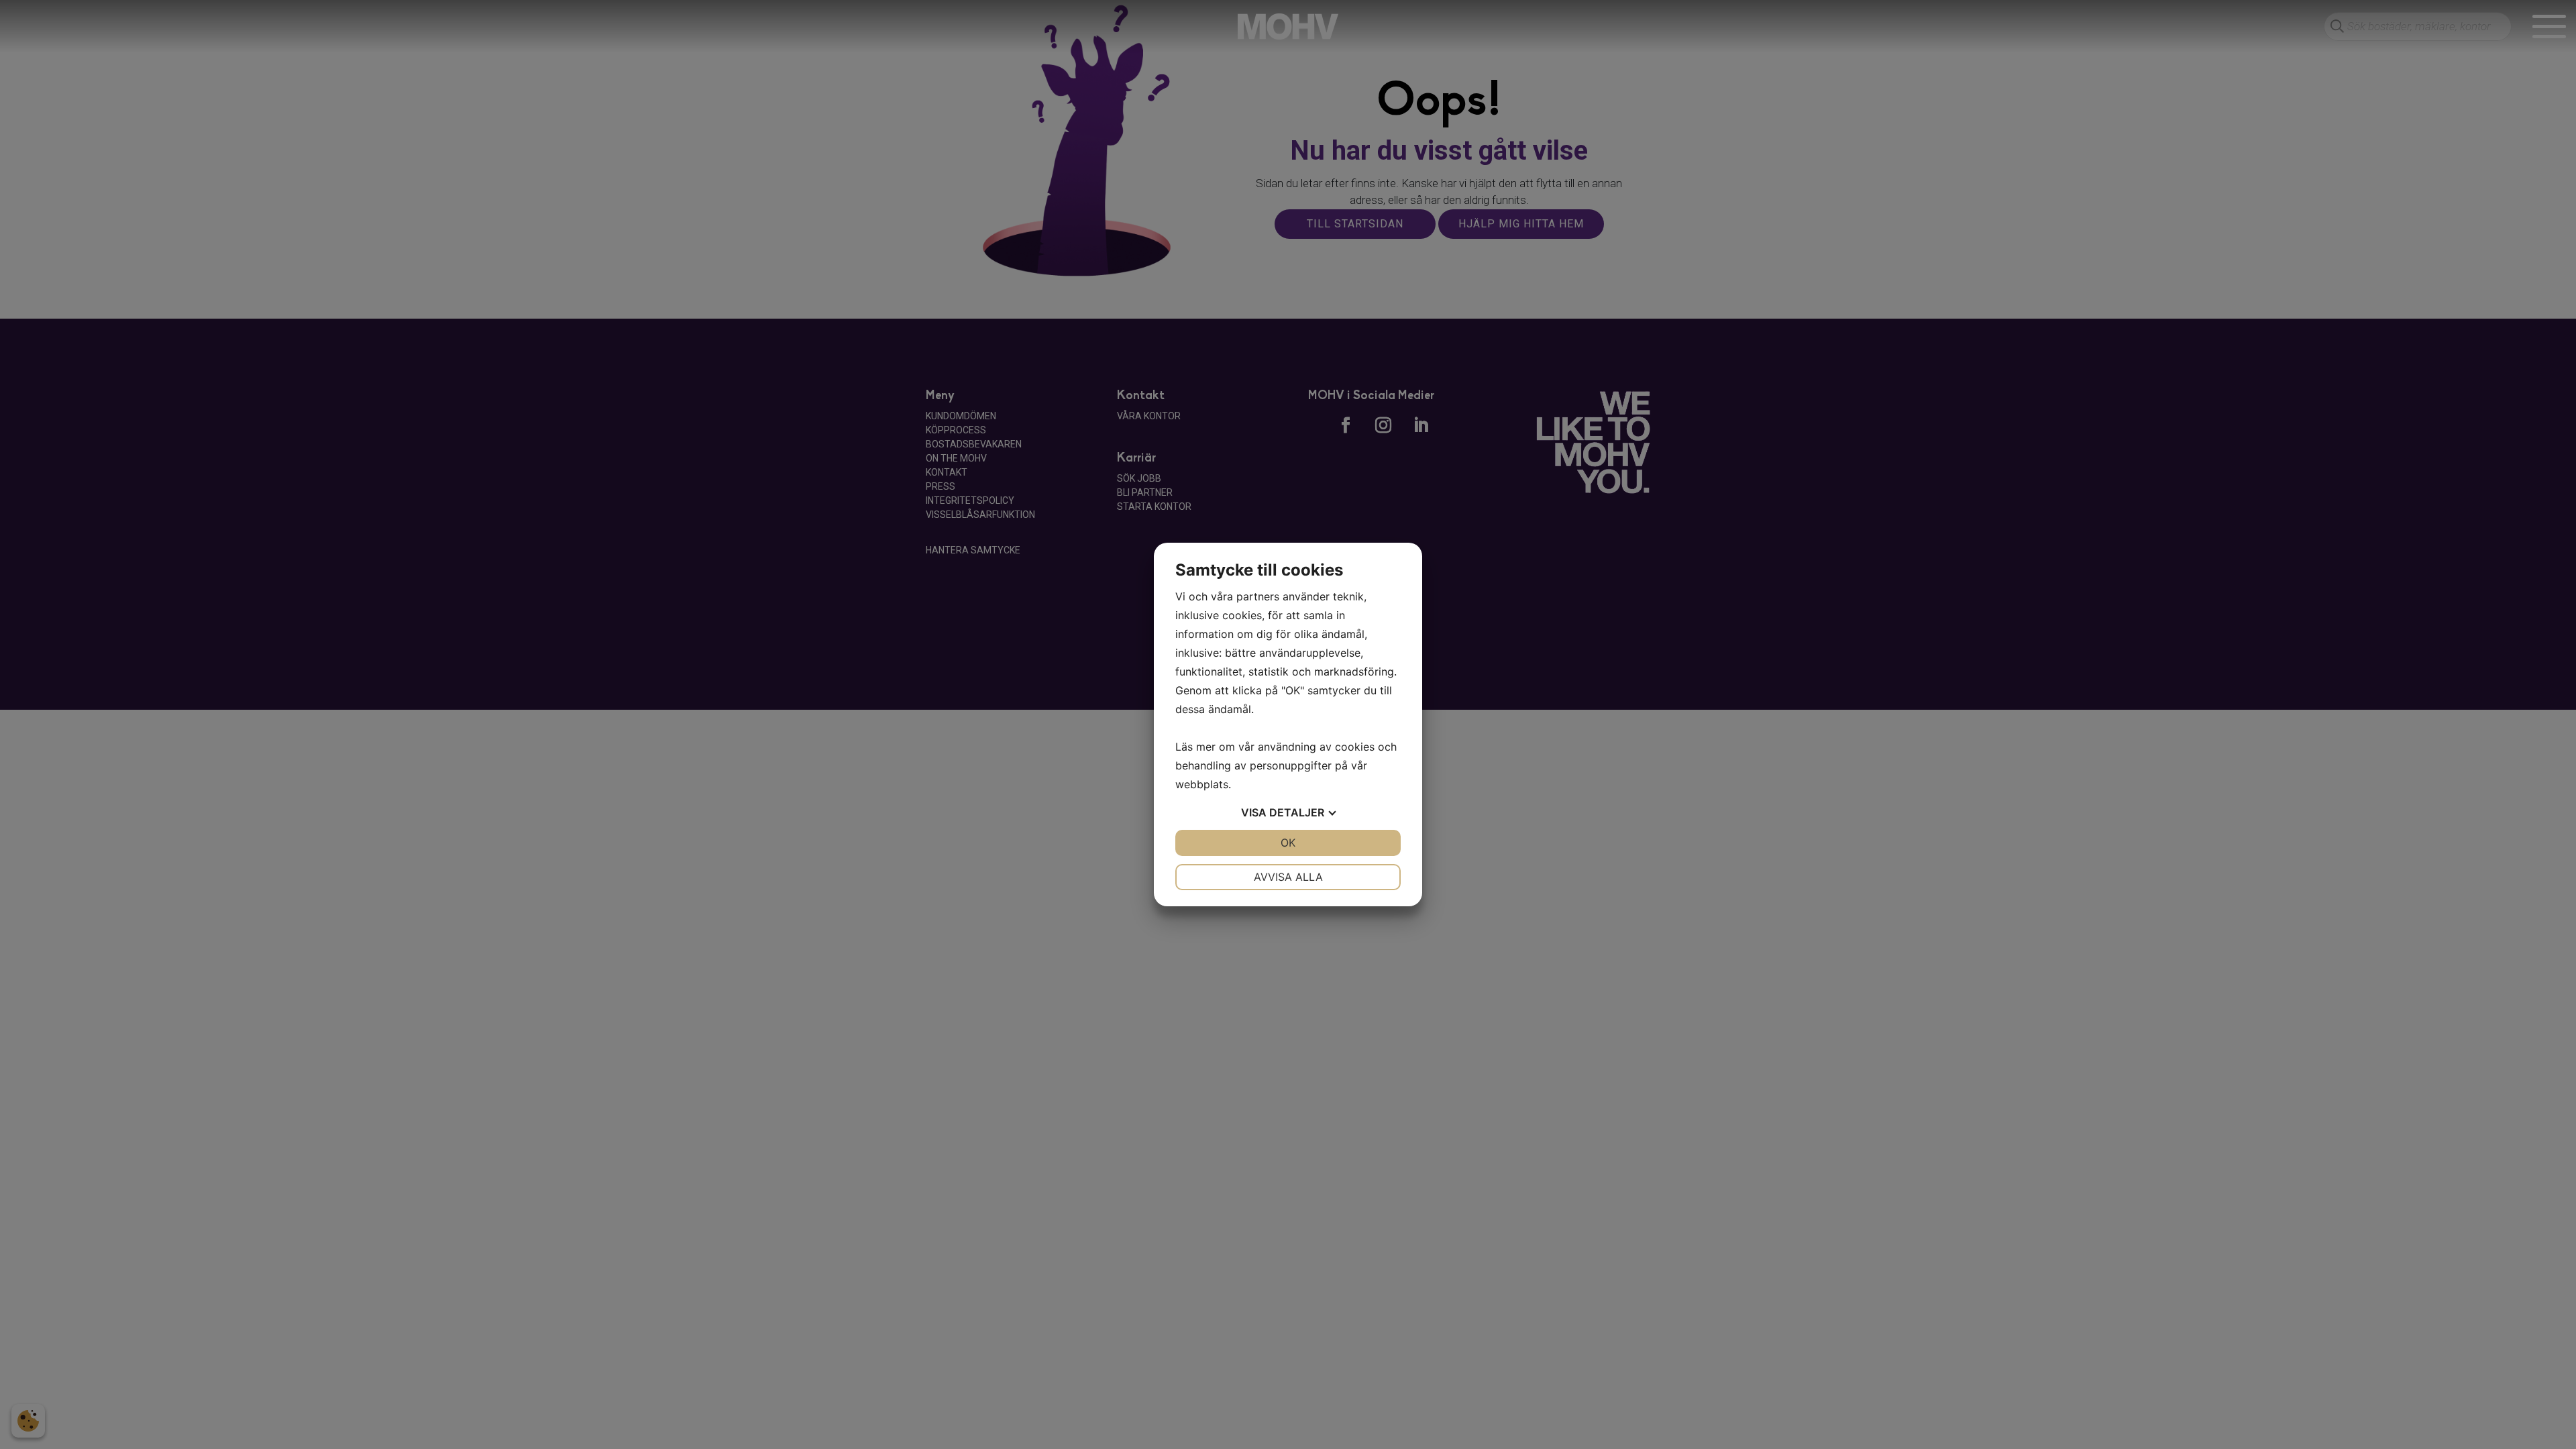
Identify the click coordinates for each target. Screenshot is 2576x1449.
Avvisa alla (1288, 877)
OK (1288, 843)
